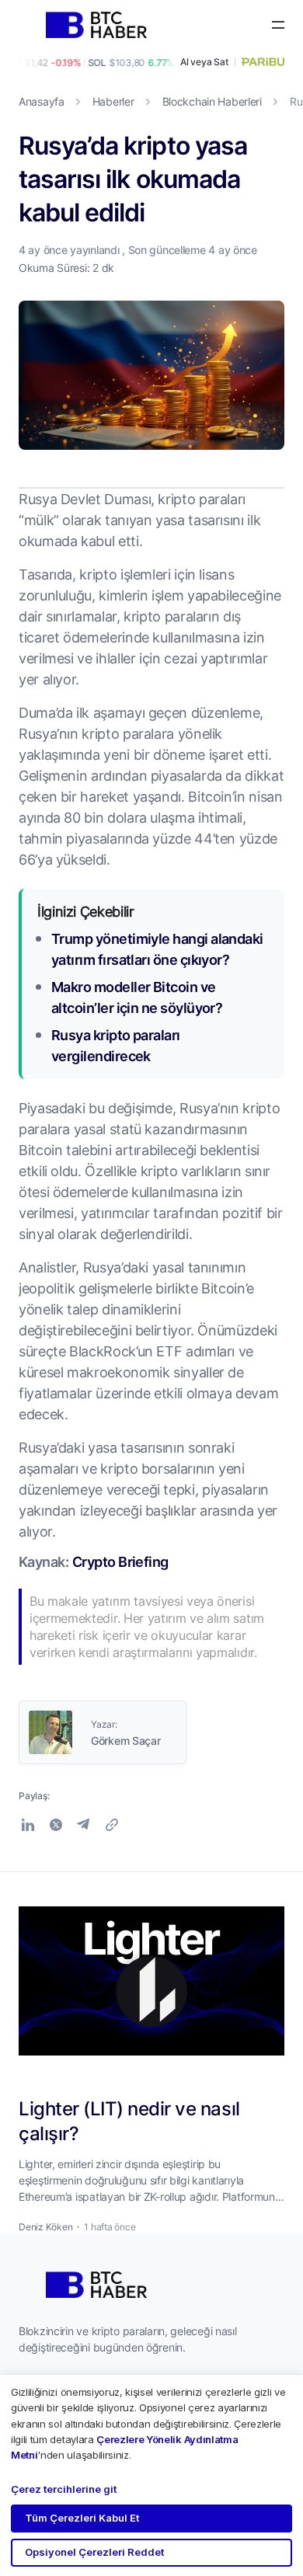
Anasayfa (42, 101)
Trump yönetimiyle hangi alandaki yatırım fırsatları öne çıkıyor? (157, 949)
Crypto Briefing (120, 1561)
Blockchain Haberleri (212, 101)
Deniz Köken (45, 2227)
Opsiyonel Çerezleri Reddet (94, 2552)
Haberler (113, 101)
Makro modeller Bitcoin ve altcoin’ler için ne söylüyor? (137, 997)
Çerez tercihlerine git (64, 2489)
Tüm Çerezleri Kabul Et (82, 2518)
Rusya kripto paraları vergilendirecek (116, 1045)
